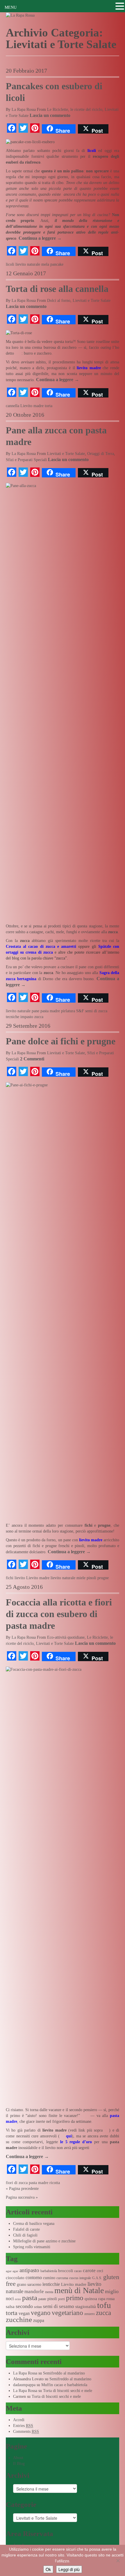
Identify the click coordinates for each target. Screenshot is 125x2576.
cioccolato (15, 2278)
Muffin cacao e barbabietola (64, 2385)
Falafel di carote (26, 2229)
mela (45, 264)
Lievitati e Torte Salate (92, 301)
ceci (100, 2271)
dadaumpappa (24, 2385)
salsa (10, 2307)
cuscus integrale (80, 2278)
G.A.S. (97, 2278)
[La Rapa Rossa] (20, 15)
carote (89, 2271)
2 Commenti (32, 1059)
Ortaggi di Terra (101, 454)
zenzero (90, 2314)
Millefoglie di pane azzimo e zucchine (44, 2241)
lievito (20, 1578)
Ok (48, 2569)
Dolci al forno (59, 301)
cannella (12, 406)
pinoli (91, 1578)
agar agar (12, 2271)
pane (35, 1011)
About (18, 2458)
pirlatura (68, 1011)
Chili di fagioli (25, 2235)
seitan (38, 2307)
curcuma (62, 2278)
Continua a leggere (40, 238)
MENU (11, 7)
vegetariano (67, 2313)
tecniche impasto (19, 1017)
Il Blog (19, 2464)
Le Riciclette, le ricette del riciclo (75, 110)
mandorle (34, 2292)
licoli (10, 264)
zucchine (19, 2320)
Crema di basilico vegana (34, 2224)
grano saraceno (29, 2285)
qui (69, 2136)
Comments (26, 2431)
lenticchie (51, 2284)
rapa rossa (106, 2299)
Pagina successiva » (22, 2197)
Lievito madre (32, 406)
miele (81, 1578)
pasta (30, 2298)
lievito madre (89, 368)
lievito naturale (28, 264)
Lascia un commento (50, 115)
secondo (24, 2306)
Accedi (19, 2420)
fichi (10, 1578)
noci (10, 2299)
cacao (78, 2271)
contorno (34, 2278)
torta (49, 406)
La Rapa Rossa (24, 110)
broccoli (66, 2271)
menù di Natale (79, 2290)
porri (61, 2299)
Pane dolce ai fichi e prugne (61, 1041)
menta (49, 2292)
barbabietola (49, 2271)
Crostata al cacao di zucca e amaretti (41, 946)
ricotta (55, 2183)
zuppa (39, 2320)
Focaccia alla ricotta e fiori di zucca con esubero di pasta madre (59, 1614)
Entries (23, 2426)
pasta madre (50, 1011)
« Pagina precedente (22, 2189)
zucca (39, 1017)
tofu (104, 2305)
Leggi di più (69, 2569)
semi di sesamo (59, 2306)
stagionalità (86, 2307)
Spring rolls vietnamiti (32, 2247)
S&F (80, 1011)
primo (75, 2298)
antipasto (29, 2270)
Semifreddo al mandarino (64, 2373)
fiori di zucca (17, 2183)
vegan (24, 2313)
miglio (112, 2291)
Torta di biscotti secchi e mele (68, 2391)
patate (42, 2299)
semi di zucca (96, 1011)
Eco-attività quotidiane (66, 1637)
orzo (18, 2299)
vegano (41, 2313)
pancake (57, 264)
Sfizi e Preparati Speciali (26, 460)
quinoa (91, 2299)
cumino (49, 2278)
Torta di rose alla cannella (57, 289)
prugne (103, 1578)
